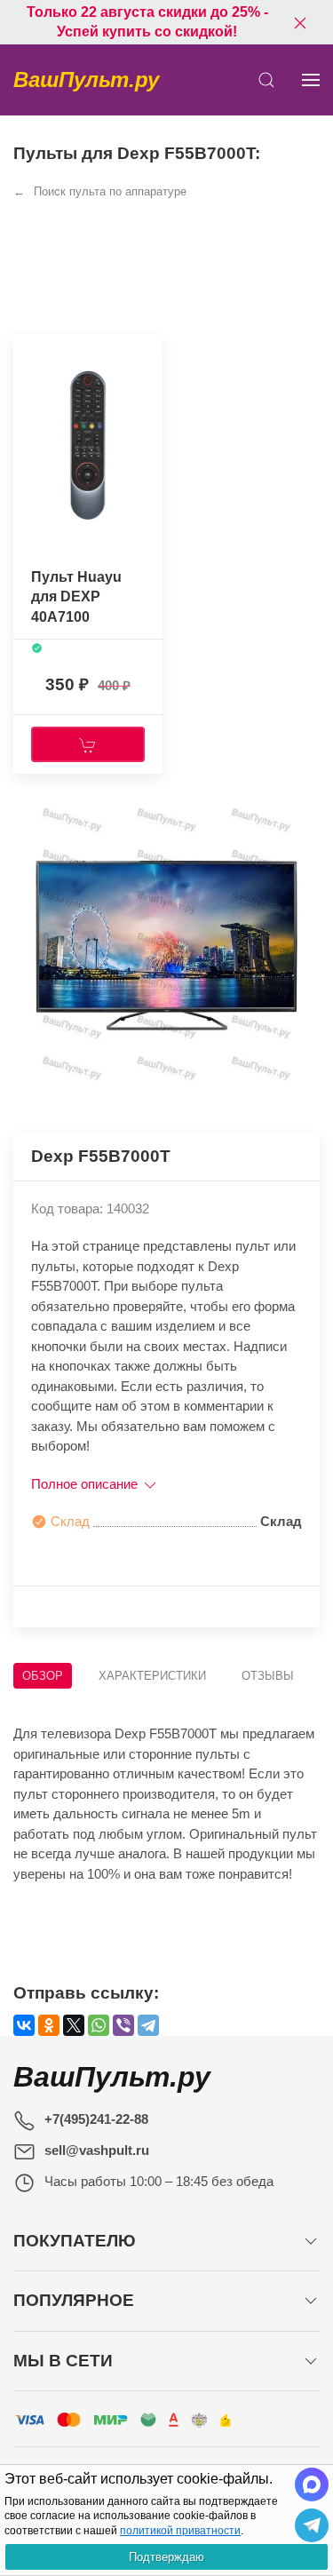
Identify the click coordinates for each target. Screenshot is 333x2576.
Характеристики (152, 1676)
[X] (74, 2025)
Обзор (43, 1676)
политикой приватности (180, 2531)
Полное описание (86, 1484)
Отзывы (268, 1676)
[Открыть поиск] (266, 80)
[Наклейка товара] (27, 352)
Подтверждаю (166, 2557)
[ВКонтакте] (24, 2025)
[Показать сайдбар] (311, 80)
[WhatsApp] (99, 2025)
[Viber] (123, 2025)
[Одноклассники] (49, 2025)
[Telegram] (148, 2025)
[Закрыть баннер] (300, 22)
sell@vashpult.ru (97, 2150)
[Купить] (88, 744)
